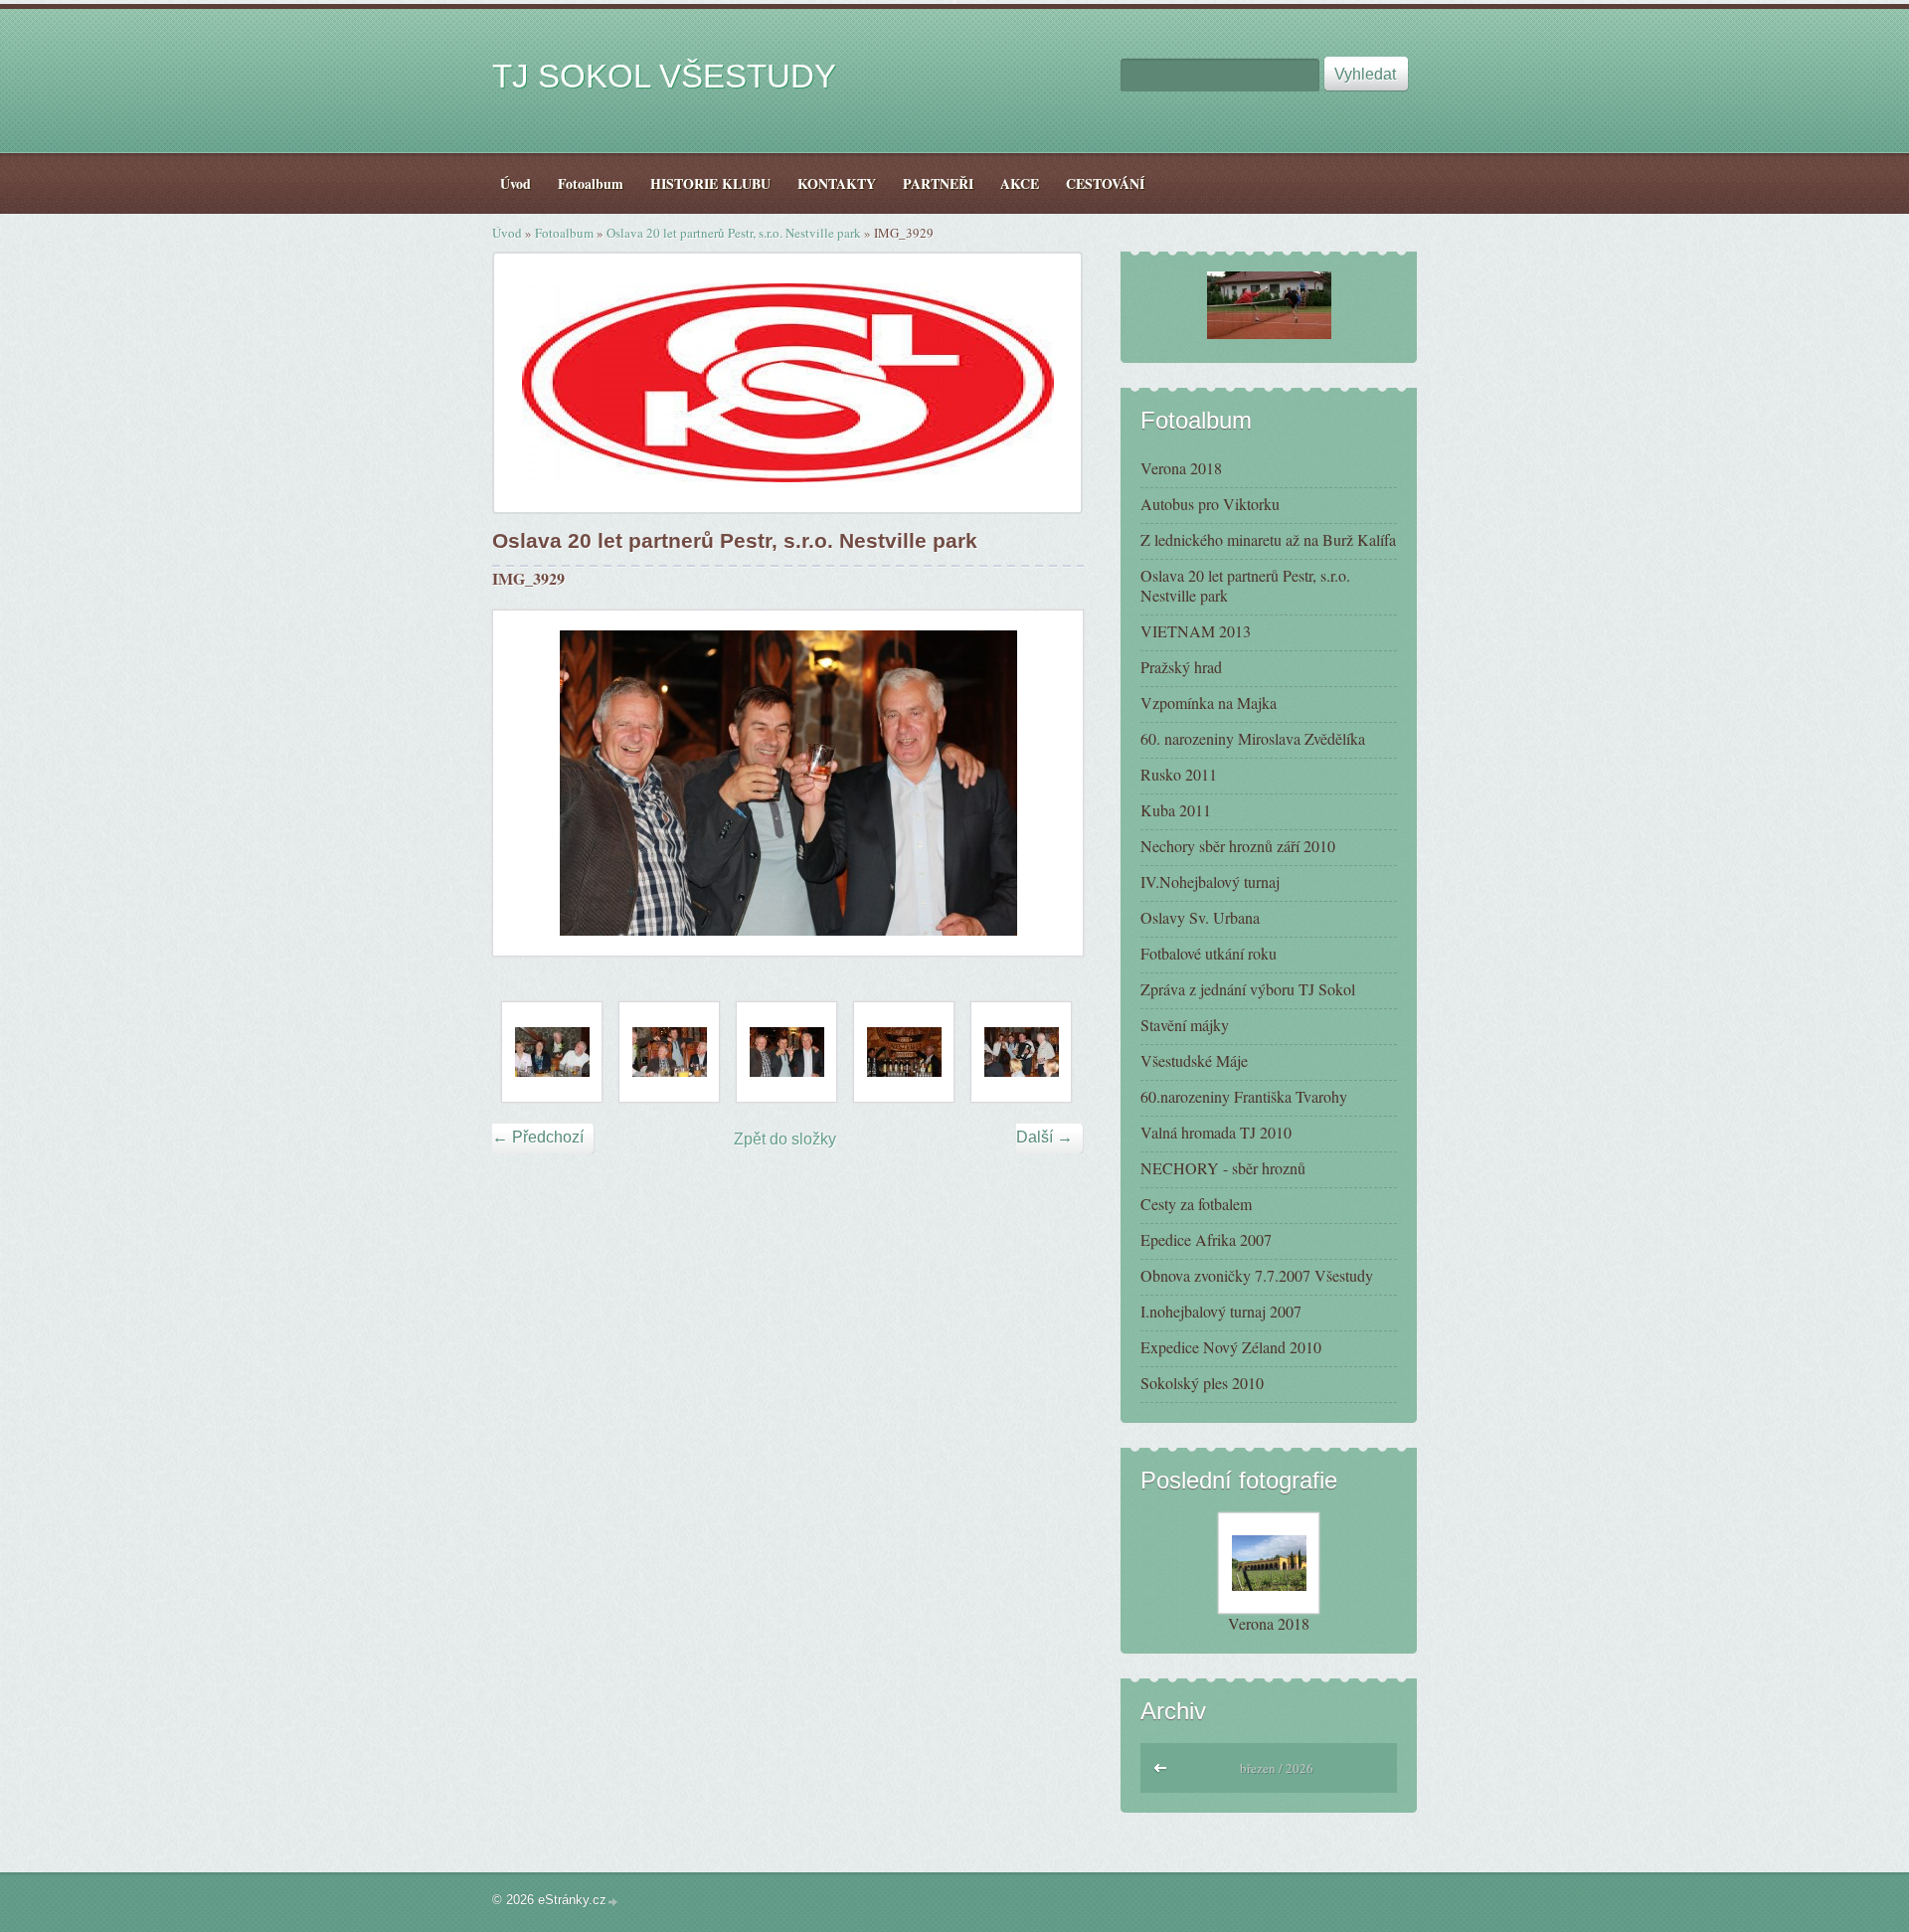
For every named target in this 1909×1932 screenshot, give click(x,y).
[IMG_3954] (904, 1052)
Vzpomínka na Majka (1209, 703)
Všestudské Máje (1194, 1060)
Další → (1044, 1137)
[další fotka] (1050, 783)
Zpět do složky (785, 1139)
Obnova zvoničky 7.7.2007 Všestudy (1257, 1275)
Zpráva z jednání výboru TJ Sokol (1248, 989)
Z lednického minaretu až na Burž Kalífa (1268, 539)
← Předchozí (538, 1137)
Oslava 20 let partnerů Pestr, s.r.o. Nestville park (734, 233)
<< (1161, 1765)
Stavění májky (1185, 1025)
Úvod (507, 233)
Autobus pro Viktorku (1210, 504)
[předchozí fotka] (525, 783)
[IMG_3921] (552, 1052)
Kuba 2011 (1176, 810)
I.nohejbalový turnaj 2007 (1221, 1311)
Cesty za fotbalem (1196, 1204)
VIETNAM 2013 (1196, 631)
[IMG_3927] (669, 1052)
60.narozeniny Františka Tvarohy (1244, 1096)
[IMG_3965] (1021, 1052)
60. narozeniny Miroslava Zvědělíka (1253, 738)
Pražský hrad (1181, 667)
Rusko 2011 (1179, 774)
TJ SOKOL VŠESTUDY (664, 76)
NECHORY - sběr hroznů (1223, 1168)
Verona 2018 (1181, 468)
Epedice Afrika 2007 (1206, 1239)
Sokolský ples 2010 (1202, 1383)
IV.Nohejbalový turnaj (1210, 881)
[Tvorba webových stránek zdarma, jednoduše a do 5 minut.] (613, 1902)
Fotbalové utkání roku (1209, 953)
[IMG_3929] (786, 1052)
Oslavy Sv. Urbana (1200, 917)
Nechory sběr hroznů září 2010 (1238, 846)
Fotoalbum (564, 233)
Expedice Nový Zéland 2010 (1231, 1347)
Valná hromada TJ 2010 (1216, 1132)
